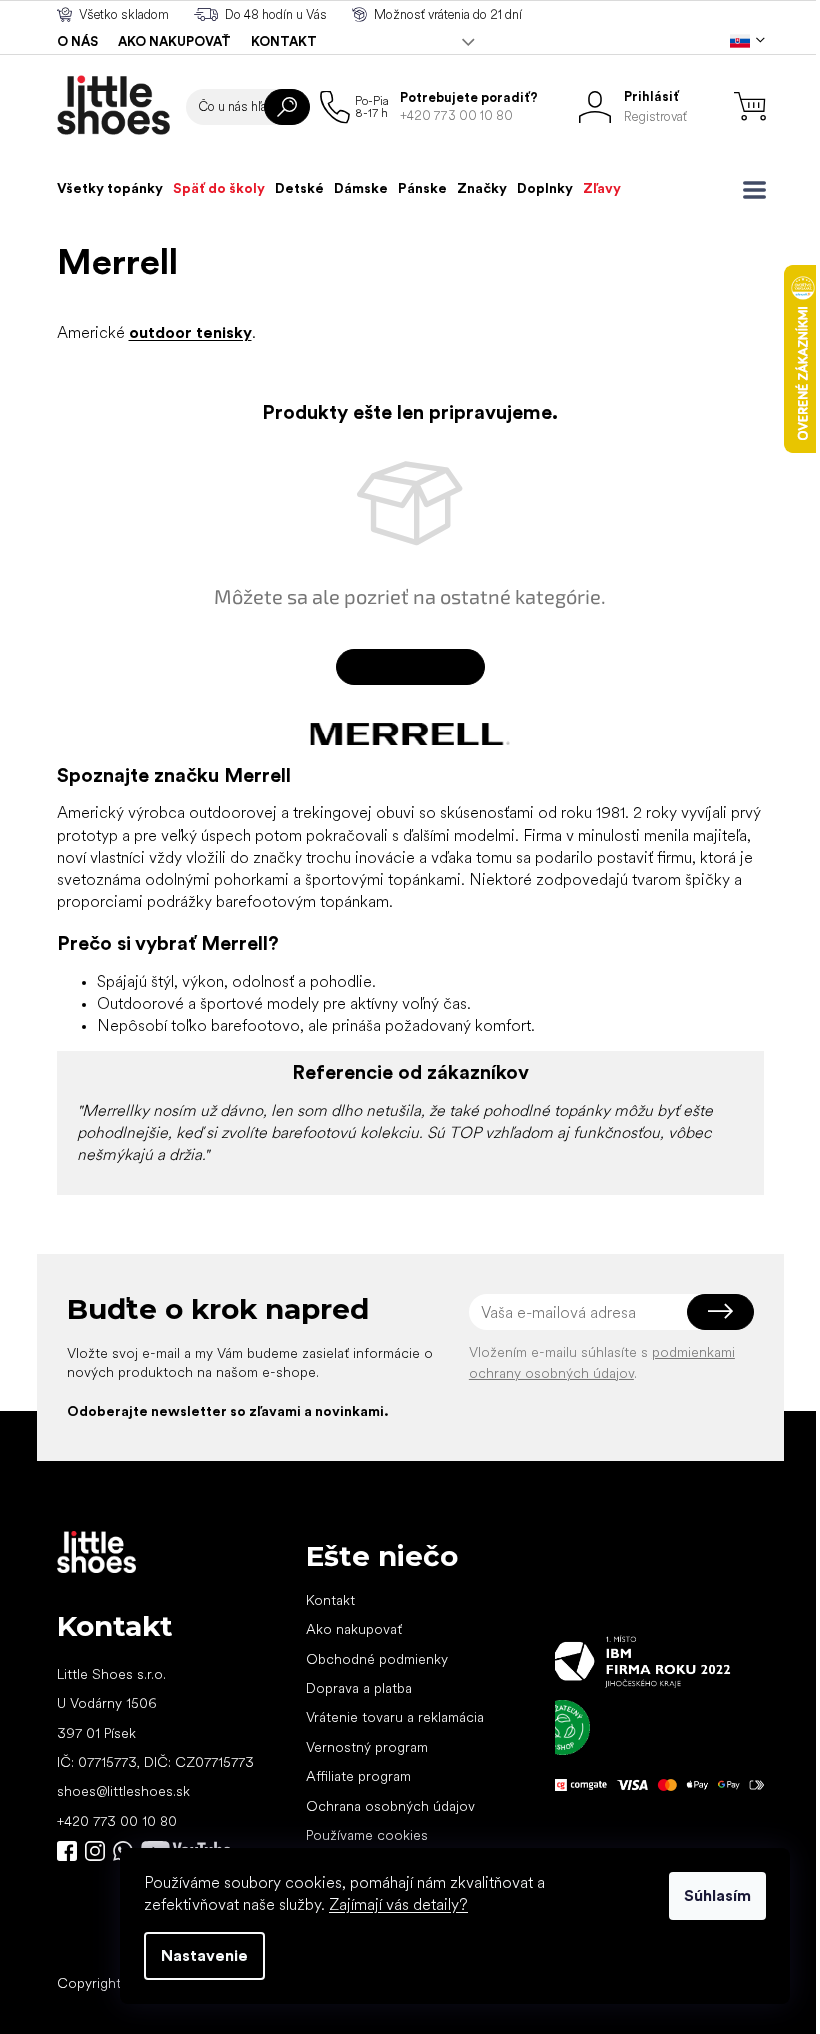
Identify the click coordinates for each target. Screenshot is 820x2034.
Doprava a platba (359, 1688)
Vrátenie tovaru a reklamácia (395, 1717)
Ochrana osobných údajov (390, 1806)
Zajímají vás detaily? (398, 1904)
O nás (77, 41)
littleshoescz (95, 1851)
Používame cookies (367, 1835)
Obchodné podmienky (377, 1659)
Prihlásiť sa (720, 1312)
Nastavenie (204, 1955)
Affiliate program (358, 1776)
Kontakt (284, 41)
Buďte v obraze (67, 1851)
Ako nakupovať (174, 41)
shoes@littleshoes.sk (123, 1791)
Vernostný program (367, 1747)
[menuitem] (110, 188)
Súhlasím (717, 1895)
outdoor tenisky (190, 332)
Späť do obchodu (410, 666)
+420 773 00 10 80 (117, 1821)
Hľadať (287, 107)
